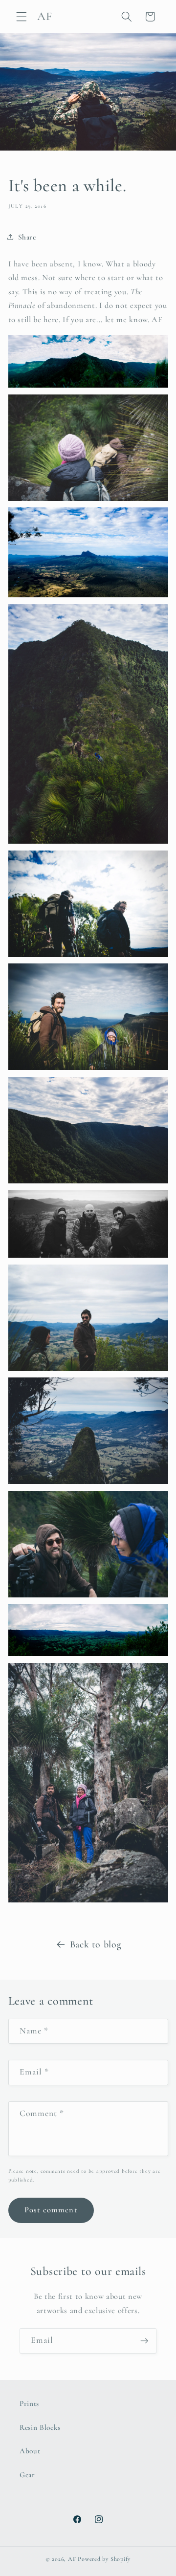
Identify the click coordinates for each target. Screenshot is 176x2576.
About (30, 2451)
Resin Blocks (40, 2427)
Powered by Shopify (104, 2559)
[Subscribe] (144, 2341)
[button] (22, 17)
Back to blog (96, 1944)
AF (72, 2559)
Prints (29, 2403)
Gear (27, 2475)
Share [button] (27, 237)
